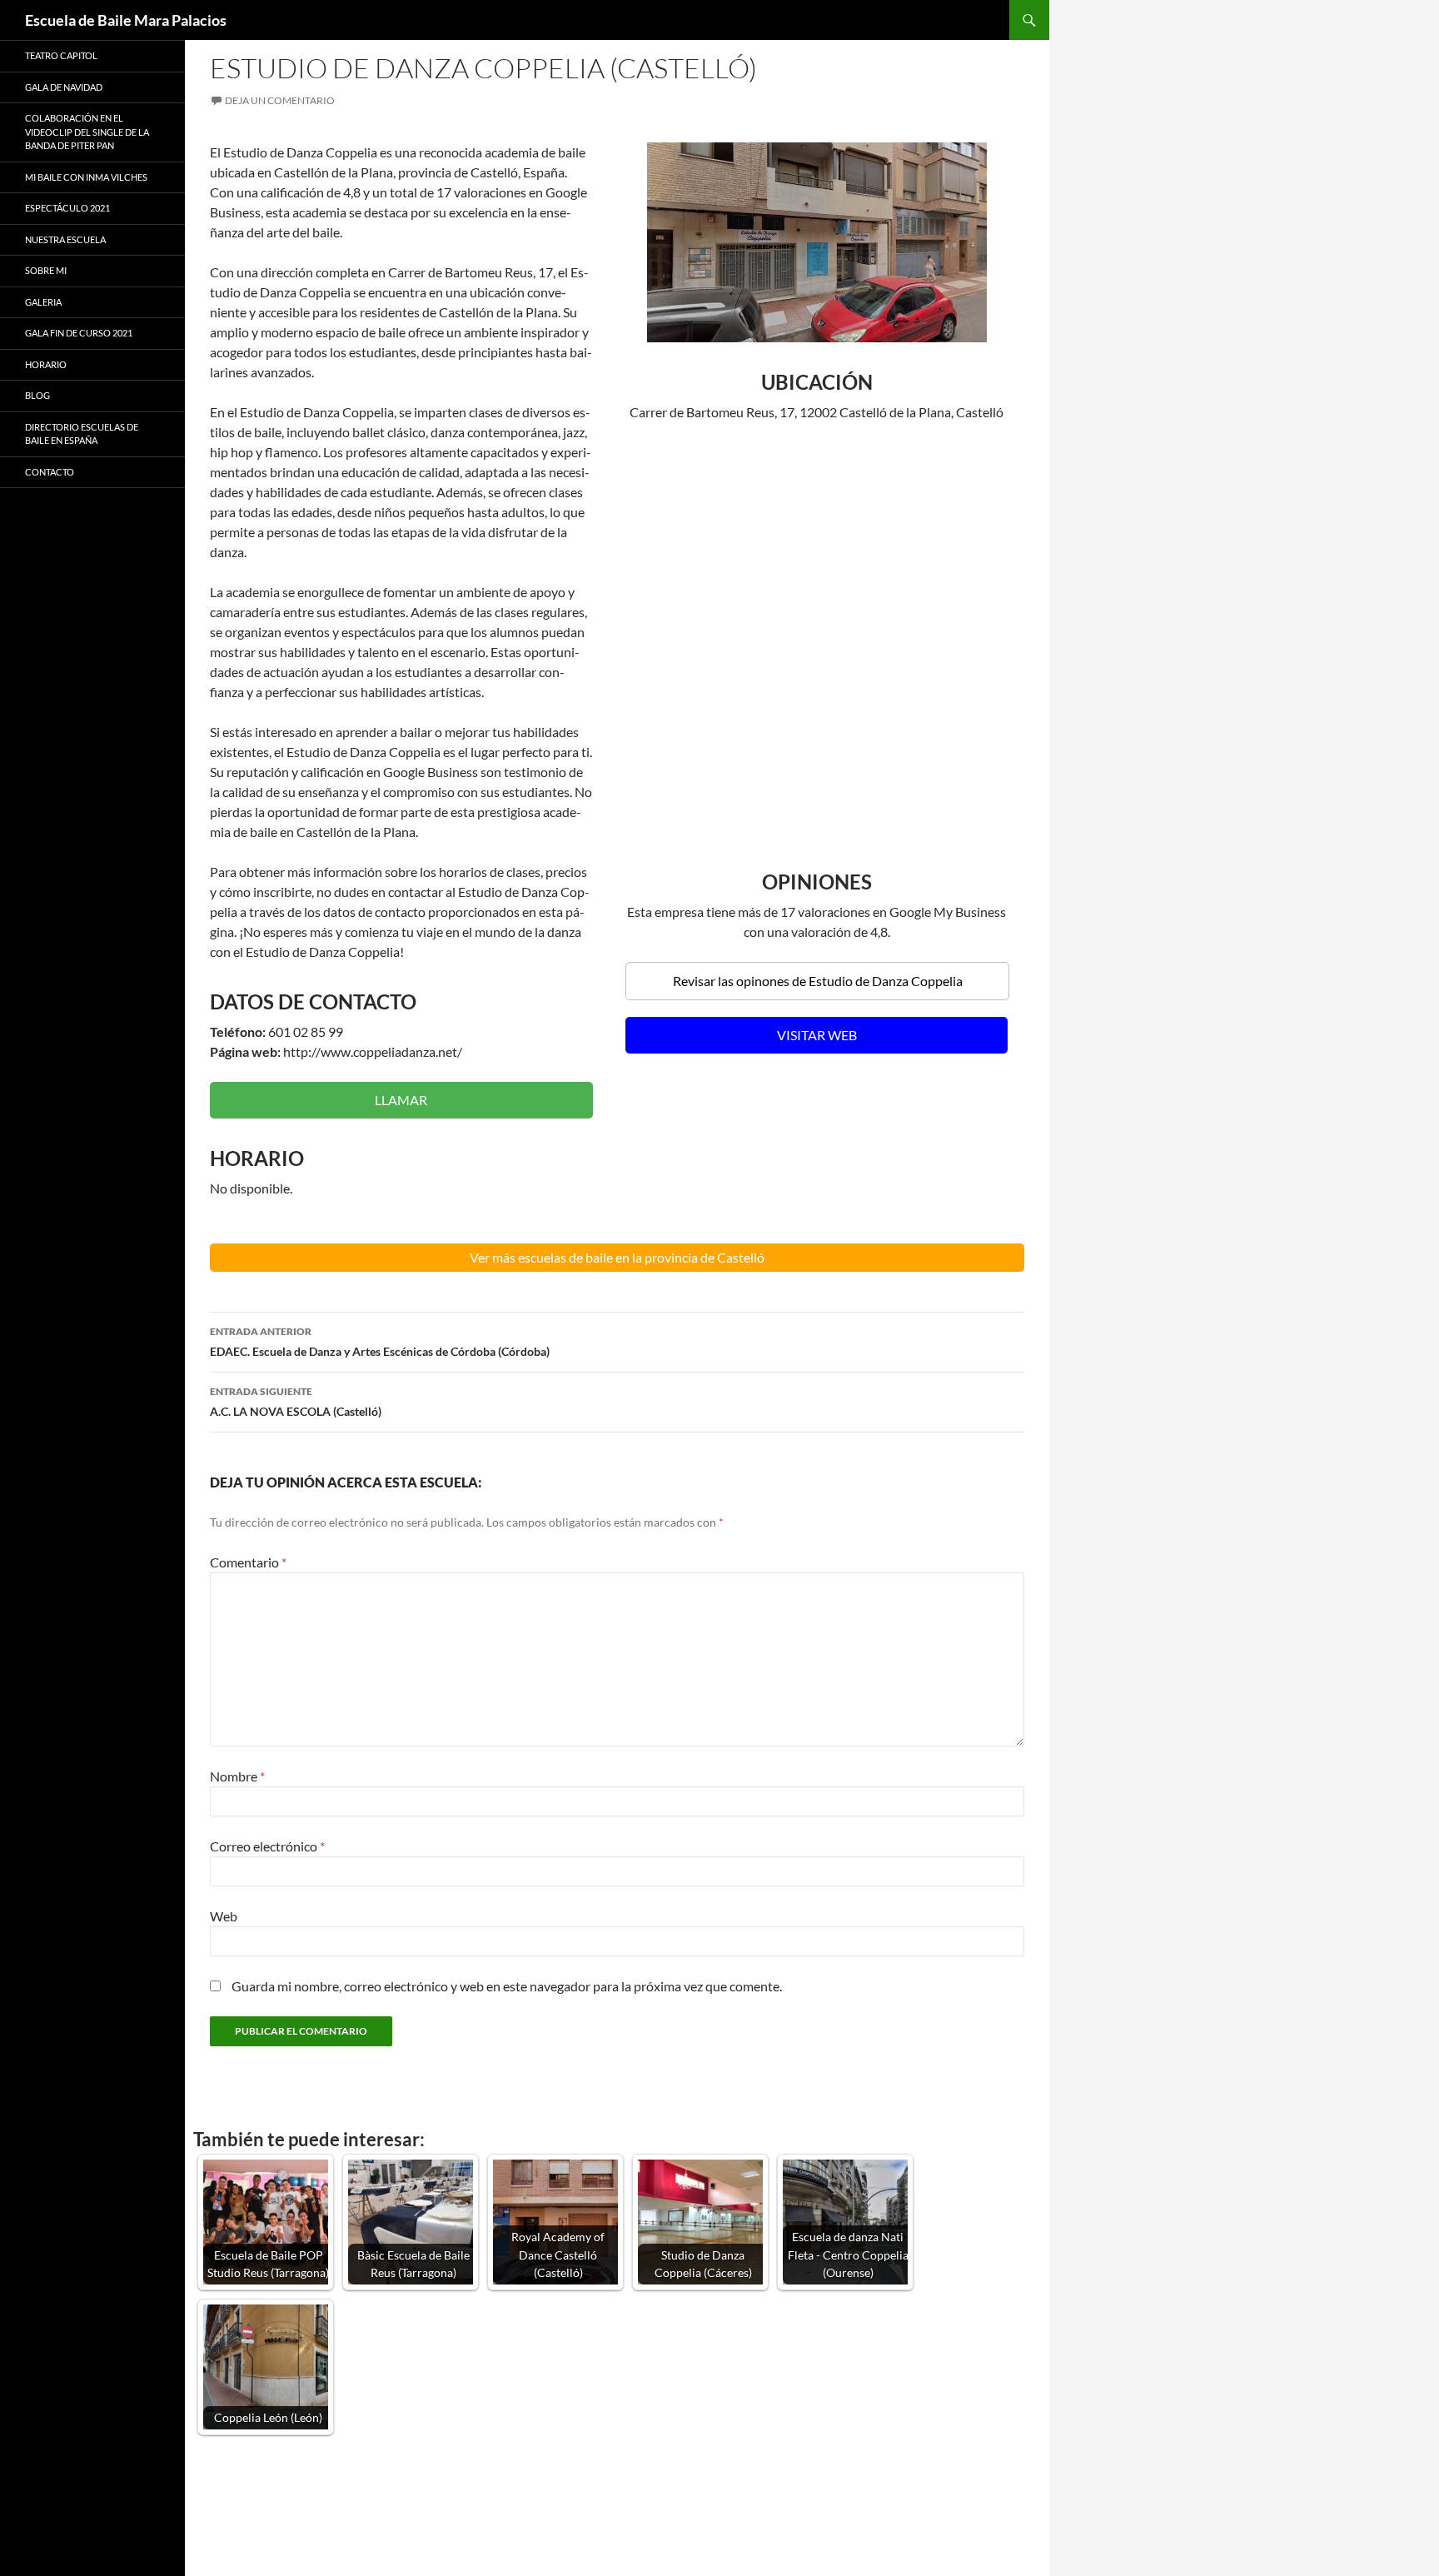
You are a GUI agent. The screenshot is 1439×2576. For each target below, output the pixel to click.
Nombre (237, 1776)
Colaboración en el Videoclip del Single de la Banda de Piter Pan (87, 132)
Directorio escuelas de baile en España (82, 434)
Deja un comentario (280, 100)
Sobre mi (46, 270)
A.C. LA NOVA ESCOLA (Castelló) (296, 1402)
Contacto (50, 472)
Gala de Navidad (64, 87)
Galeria (43, 302)
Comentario (248, 1562)
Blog (37, 395)
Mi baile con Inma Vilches (86, 177)
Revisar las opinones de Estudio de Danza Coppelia (818, 981)
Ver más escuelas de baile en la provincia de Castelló (617, 1257)
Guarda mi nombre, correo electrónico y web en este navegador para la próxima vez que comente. (507, 1986)
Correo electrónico (267, 1846)
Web (224, 1916)
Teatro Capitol (61, 55)
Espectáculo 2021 (67, 208)
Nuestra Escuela (65, 239)
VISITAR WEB (817, 1035)
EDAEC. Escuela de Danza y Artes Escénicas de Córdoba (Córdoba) (380, 1342)
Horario (46, 364)
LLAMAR (401, 1100)
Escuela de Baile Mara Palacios (126, 20)
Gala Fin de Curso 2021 (79, 333)
